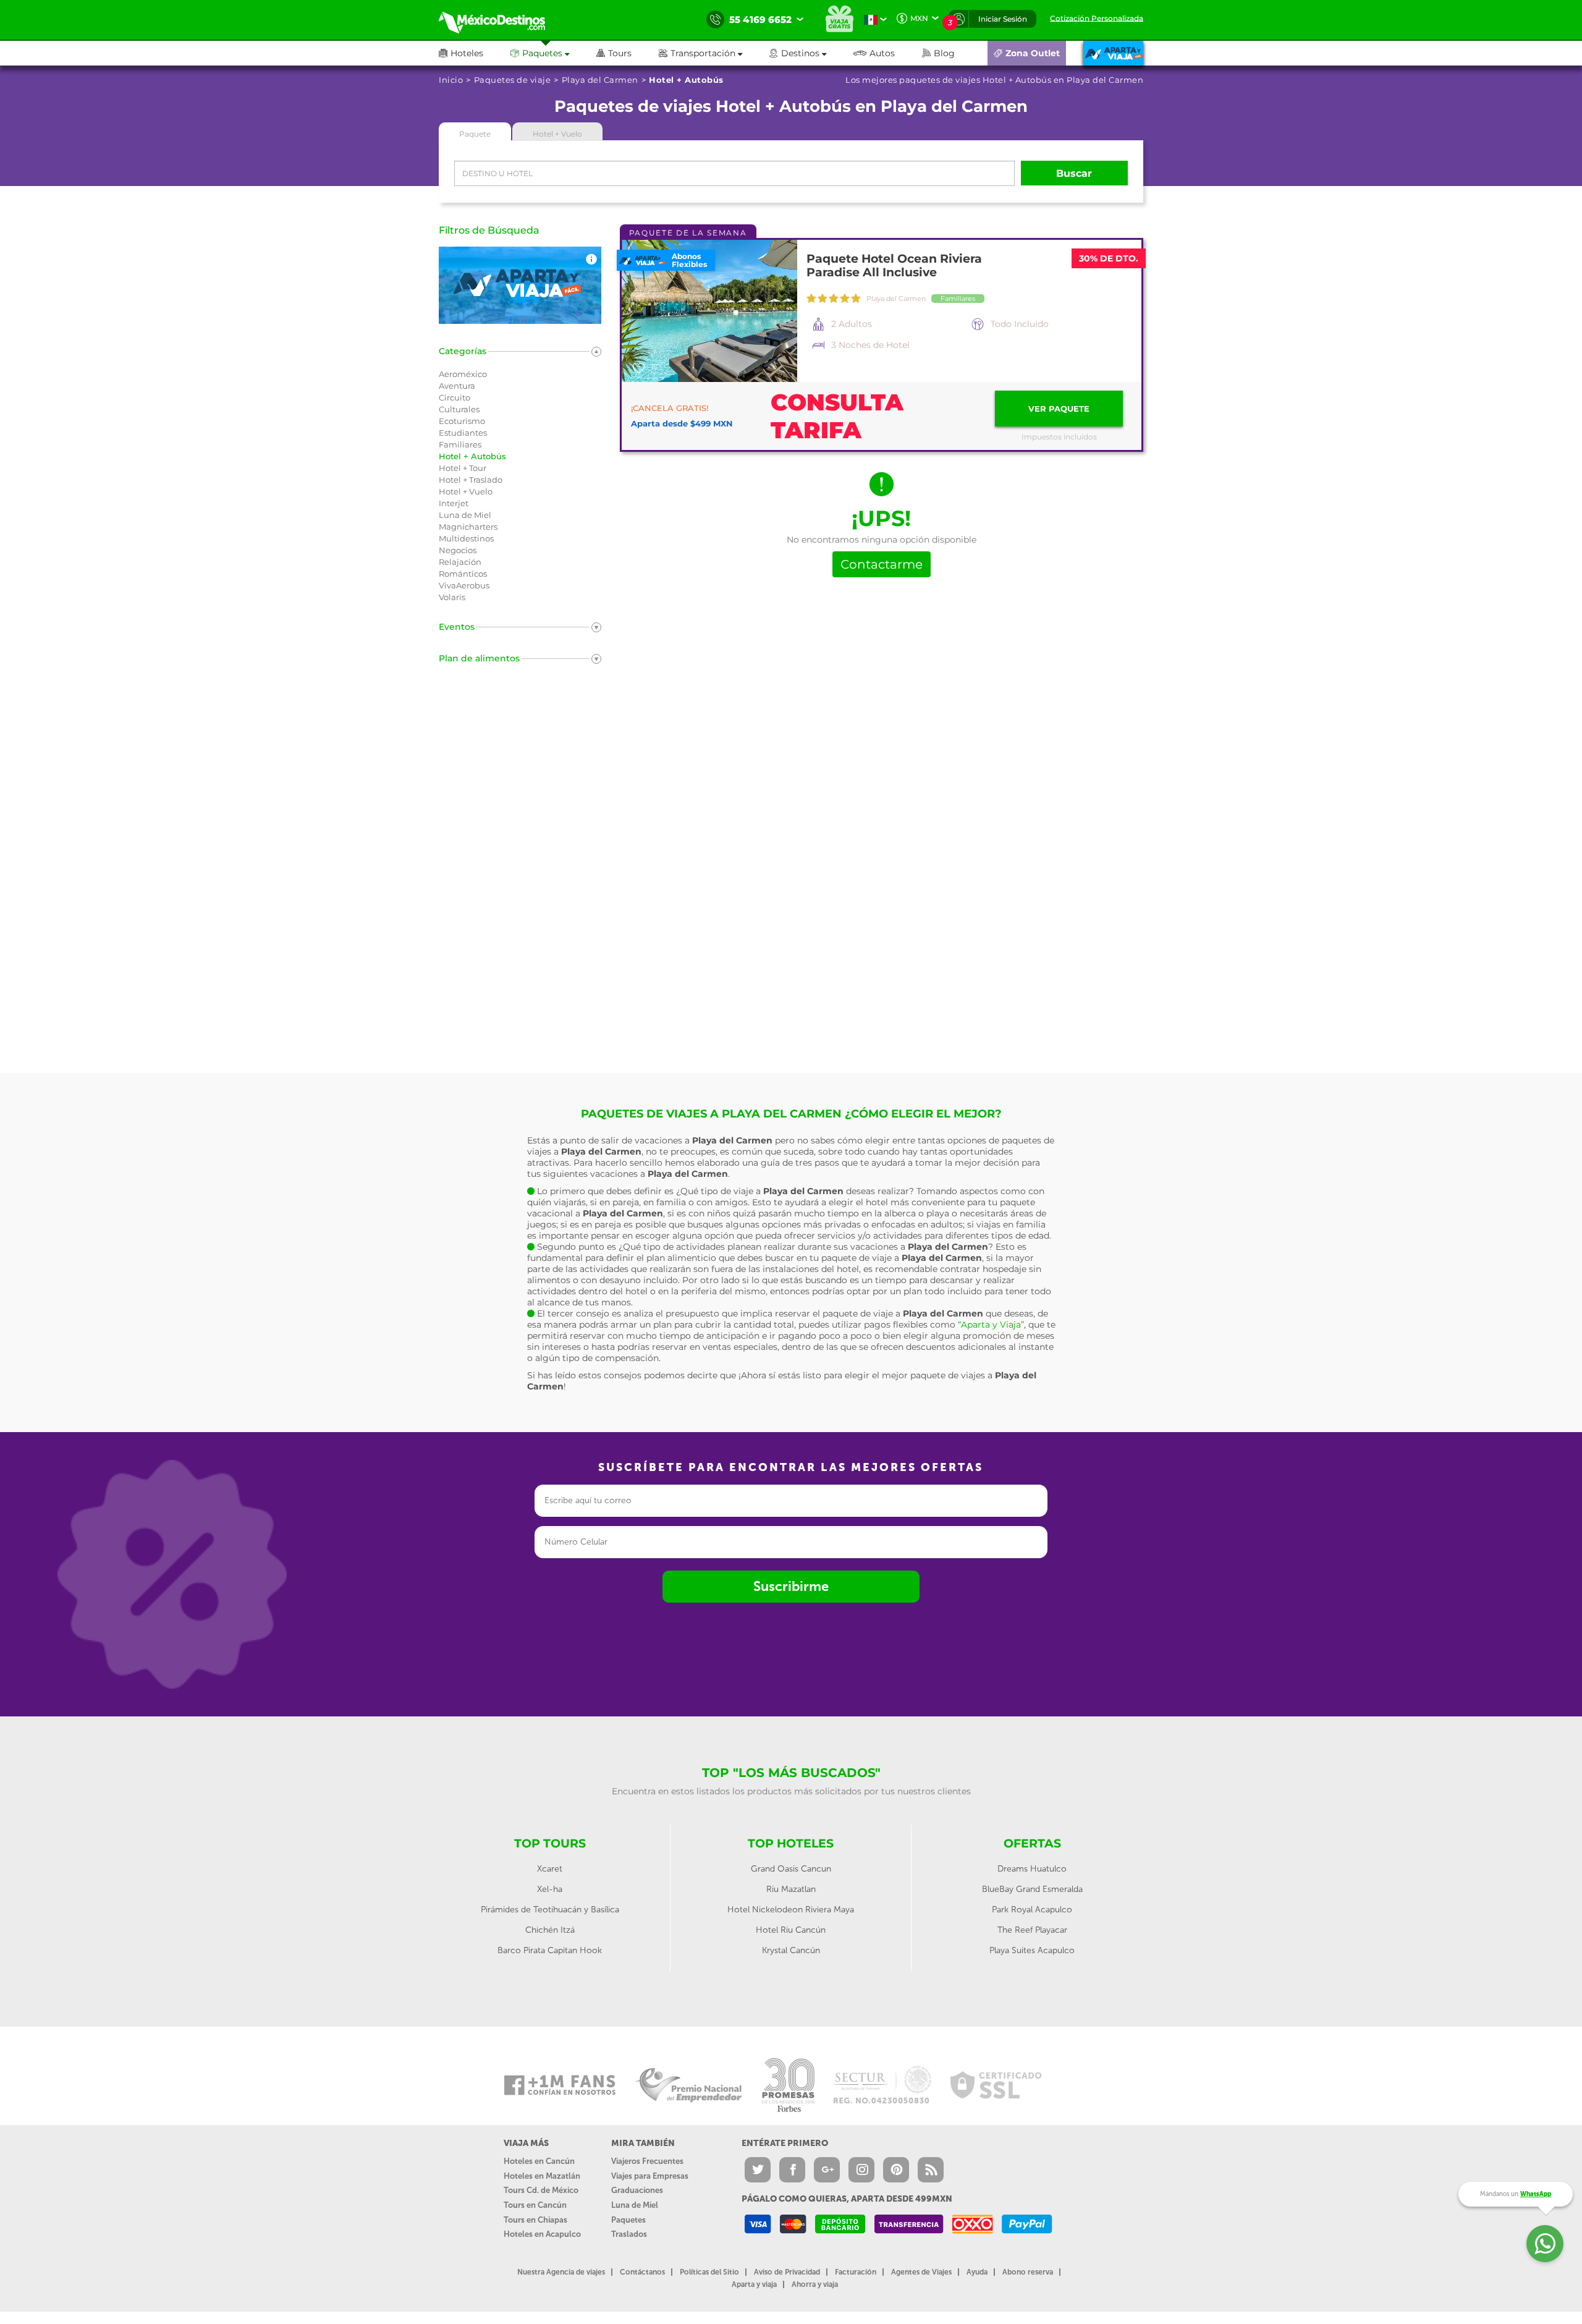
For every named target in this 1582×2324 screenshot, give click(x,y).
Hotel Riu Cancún (791, 1930)
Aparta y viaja (754, 2284)
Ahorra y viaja (815, 2284)
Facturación (856, 2272)
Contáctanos (642, 2272)
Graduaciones (637, 2190)
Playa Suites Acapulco (1032, 1950)
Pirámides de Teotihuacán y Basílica (550, 1910)
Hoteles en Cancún (539, 2161)
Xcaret (550, 1869)
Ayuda (977, 2272)
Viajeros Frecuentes (647, 2161)
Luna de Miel (635, 2205)
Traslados (629, 2234)
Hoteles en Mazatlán (542, 2176)
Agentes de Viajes (921, 2272)
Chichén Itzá (550, 1930)
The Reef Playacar (1032, 1930)
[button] (714, 53)
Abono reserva (1028, 2272)
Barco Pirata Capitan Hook (550, 1950)
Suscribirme (791, 1586)
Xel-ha (550, 1889)
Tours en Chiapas (535, 2220)
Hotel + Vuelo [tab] (557, 134)
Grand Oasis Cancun (791, 1869)
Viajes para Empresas (650, 2176)
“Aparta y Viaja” (991, 1325)
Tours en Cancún (535, 2205)
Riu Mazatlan (791, 1889)
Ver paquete (1059, 409)
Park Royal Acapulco (1032, 1910)
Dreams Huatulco (1032, 1869)
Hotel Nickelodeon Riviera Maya (791, 1910)
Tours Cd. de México (541, 2190)
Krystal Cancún (791, 1950)
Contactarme (882, 564)
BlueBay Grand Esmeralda (1032, 1889)
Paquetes (628, 2220)
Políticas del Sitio (709, 2272)
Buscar (1074, 173)
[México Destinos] (501, 20)
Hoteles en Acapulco (542, 2234)
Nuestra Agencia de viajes (561, 2272)
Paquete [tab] (475, 134)
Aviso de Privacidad (787, 2272)
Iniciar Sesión (1003, 19)
